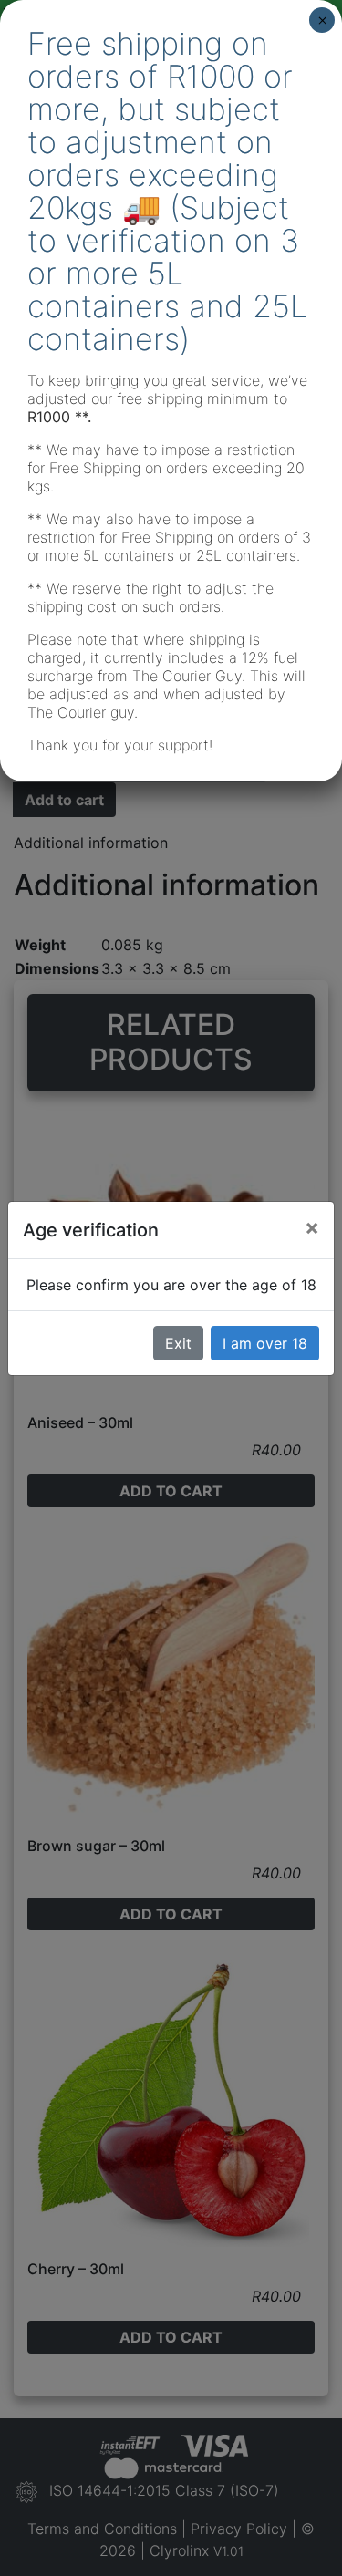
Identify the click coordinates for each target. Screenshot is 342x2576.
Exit (178, 1343)
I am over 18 (265, 1343)
